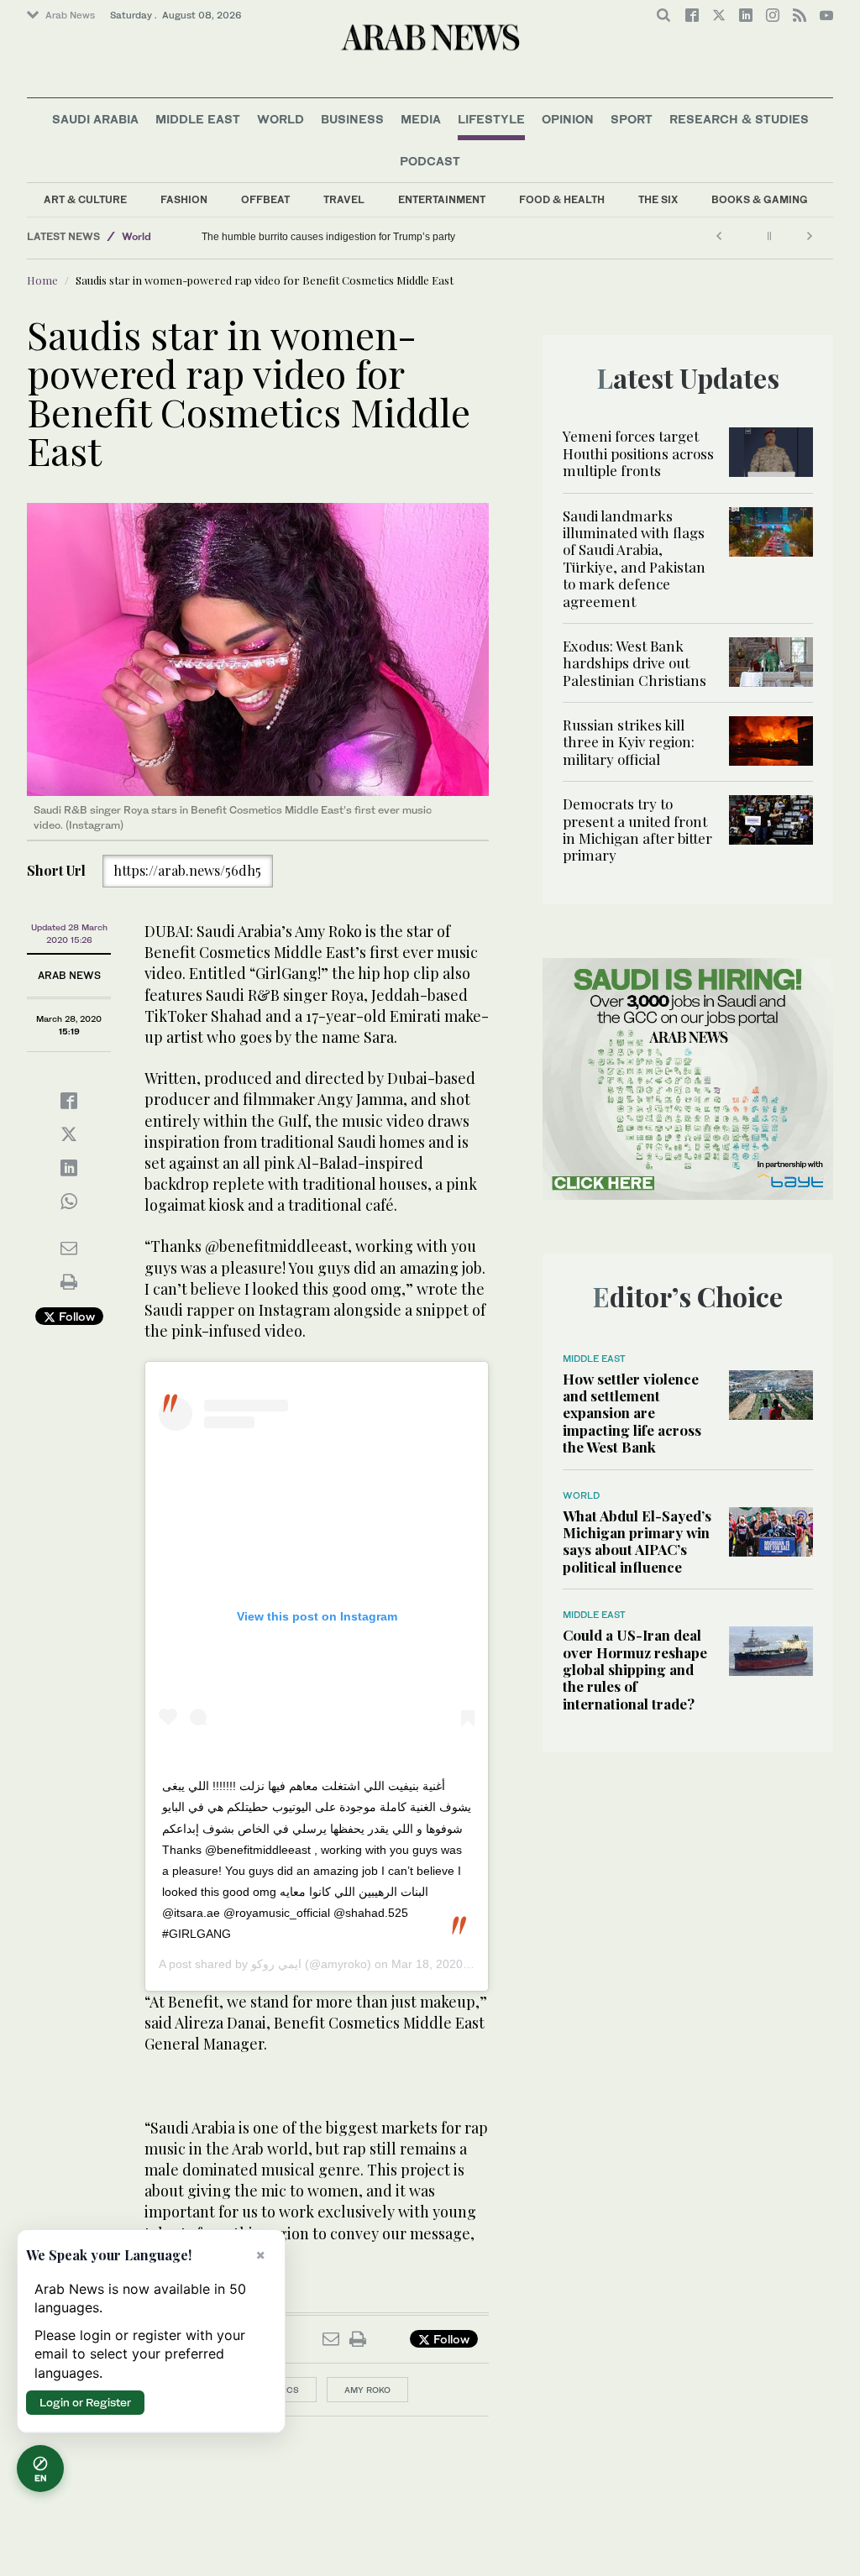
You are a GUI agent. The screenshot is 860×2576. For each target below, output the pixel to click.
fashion (184, 199)
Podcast (430, 161)
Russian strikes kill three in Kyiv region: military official (629, 742)
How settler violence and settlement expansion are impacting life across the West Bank (632, 1413)
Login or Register (85, 2402)
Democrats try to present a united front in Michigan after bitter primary (637, 829)
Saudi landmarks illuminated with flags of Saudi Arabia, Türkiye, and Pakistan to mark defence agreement (634, 558)
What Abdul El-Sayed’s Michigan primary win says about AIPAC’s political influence (637, 1541)
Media (421, 119)
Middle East (198, 119)
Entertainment (442, 199)
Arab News (70, 15)
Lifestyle (491, 119)
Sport (632, 119)
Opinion (568, 119)
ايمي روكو (276, 1964)
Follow (75, 1316)
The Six (658, 199)
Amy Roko (367, 2390)
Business (352, 119)
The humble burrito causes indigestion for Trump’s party (328, 237)
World (281, 119)
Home (42, 280)
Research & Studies (739, 119)
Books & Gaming (760, 199)
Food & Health (562, 199)
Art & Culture (85, 199)
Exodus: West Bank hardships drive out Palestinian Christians (635, 663)
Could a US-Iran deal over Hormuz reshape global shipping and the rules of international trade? (635, 1669)
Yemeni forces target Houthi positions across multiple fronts (638, 453)
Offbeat (265, 199)
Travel (344, 199)
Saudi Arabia (95, 119)
